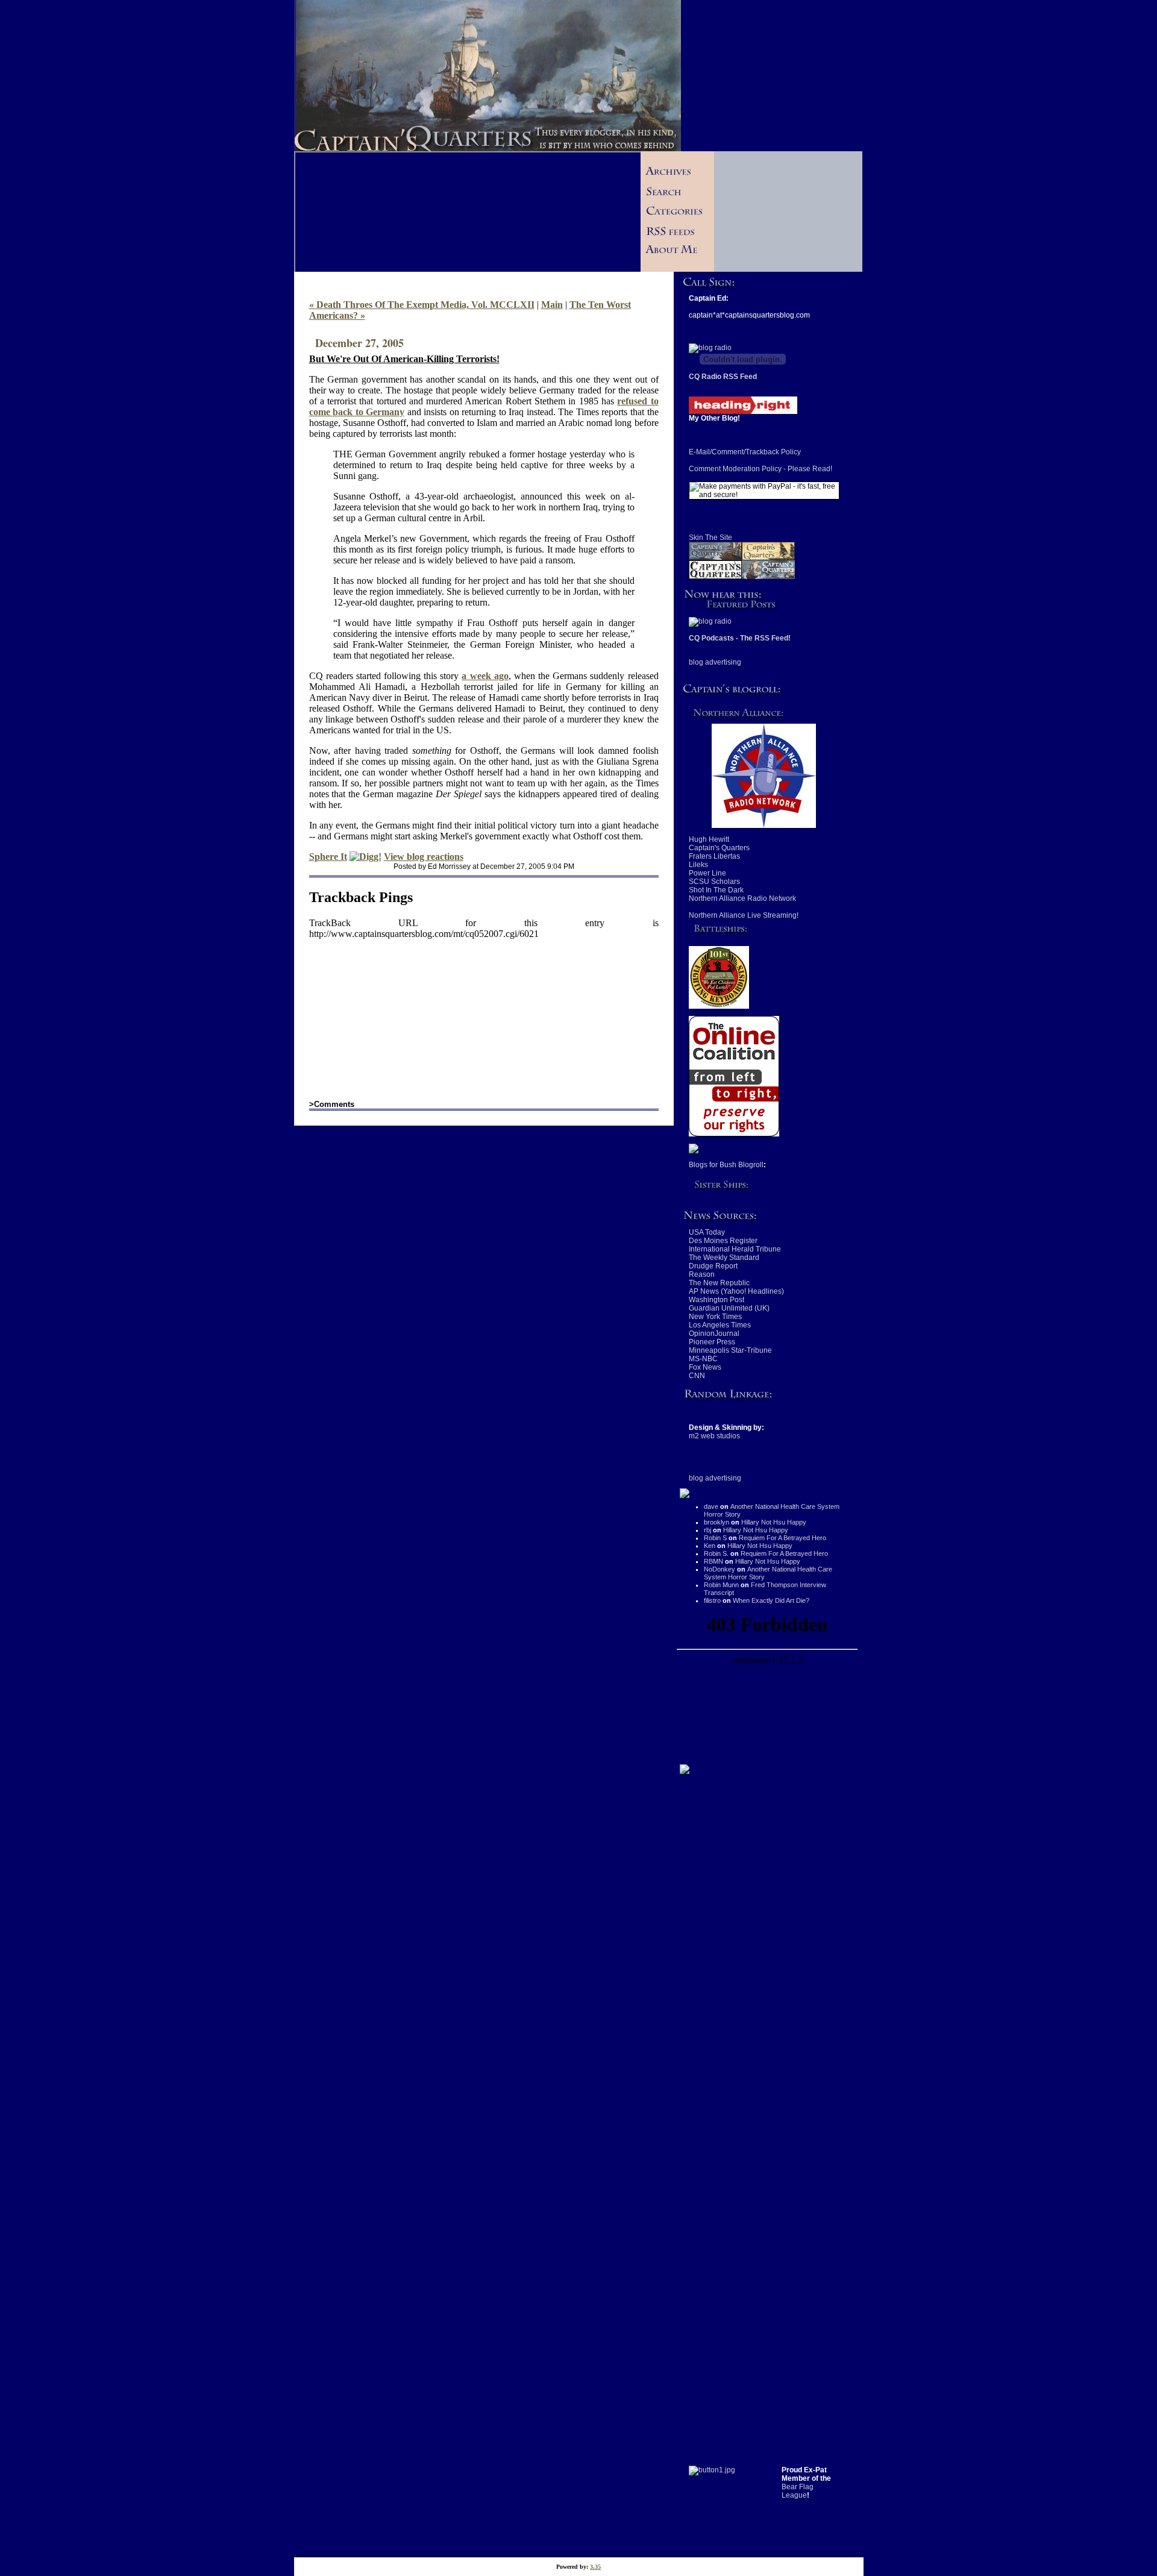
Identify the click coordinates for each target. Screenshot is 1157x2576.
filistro (712, 1600)
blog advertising (715, 662)
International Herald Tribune (735, 1249)
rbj (707, 1530)
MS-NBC (703, 1359)
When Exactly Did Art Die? (771, 1600)
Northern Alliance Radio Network (742, 898)
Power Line (707, 873)
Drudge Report (713, 1266)
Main (552, 305)
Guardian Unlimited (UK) (729, 1308)
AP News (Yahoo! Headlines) (736, 1291)
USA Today (707, 1232)
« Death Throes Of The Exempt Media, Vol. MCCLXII (422, 305)
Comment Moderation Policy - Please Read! (760, 469)
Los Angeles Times (720, 1325)
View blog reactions (424, 857)
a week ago (485, 676)
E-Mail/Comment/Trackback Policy (745, 452)
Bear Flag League (798, 2491)
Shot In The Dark (716, 890)
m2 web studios (714, 1436)
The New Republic (719, 1283)
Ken (710, 1546)
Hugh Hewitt (709, 839)
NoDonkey (720, 1569)
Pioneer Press (712, 1342)
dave (711, 1506)
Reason (702, 1274)
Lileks (698, 865)
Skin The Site (710, 537)
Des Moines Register (723, 1241)
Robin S (715, 1538)
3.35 (595, 2567)
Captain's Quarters (719, 848)
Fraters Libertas (714, 856)
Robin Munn (721, 1585)
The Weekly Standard (724, 1258)
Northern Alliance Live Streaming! (744, 915)
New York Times (715, 1317)
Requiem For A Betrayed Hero (782, 1538)
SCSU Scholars (714, 882)
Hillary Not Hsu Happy (774, 1522)
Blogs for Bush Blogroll (726, 1165)
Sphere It (328, 857)
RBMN (713, 1561)
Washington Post (716, 1300)
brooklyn (716, 1522)
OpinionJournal (714, 1333)
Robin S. (716, 1553)
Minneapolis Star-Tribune (730, 1350)
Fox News (705, 1367)
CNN (697, 1376)
